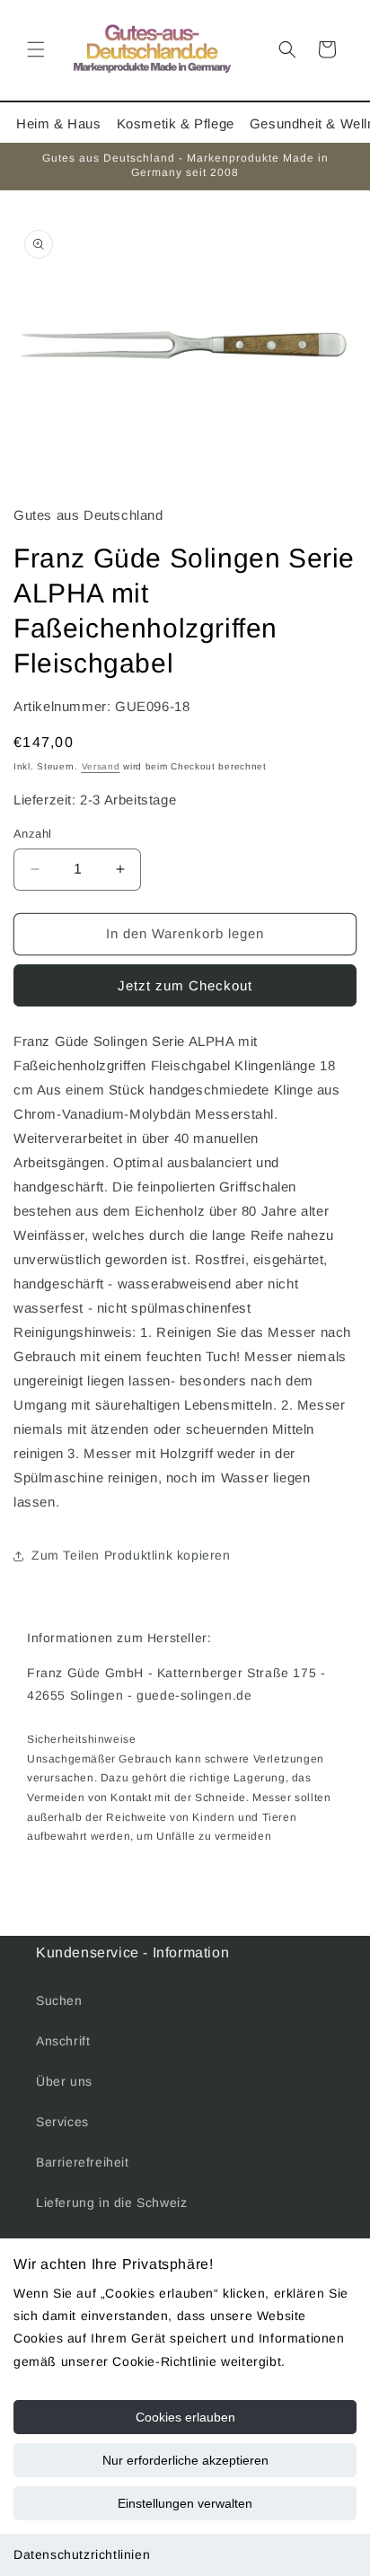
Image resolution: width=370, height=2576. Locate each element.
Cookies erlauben (185, 2417)
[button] (36, 49)
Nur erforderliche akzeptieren (185, 2460)
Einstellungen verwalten (185, 2503)
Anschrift (63, 2041)
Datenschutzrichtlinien (82, 2554)
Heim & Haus (59, 123)
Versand (101, 766)
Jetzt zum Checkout (185, 985)
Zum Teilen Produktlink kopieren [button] (131, 1555)
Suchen (59, 2000)
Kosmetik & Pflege (176, 123)
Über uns (64, 2081)
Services (62, 2122)
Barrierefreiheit (83, 2162)
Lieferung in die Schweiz (111, 2202)
